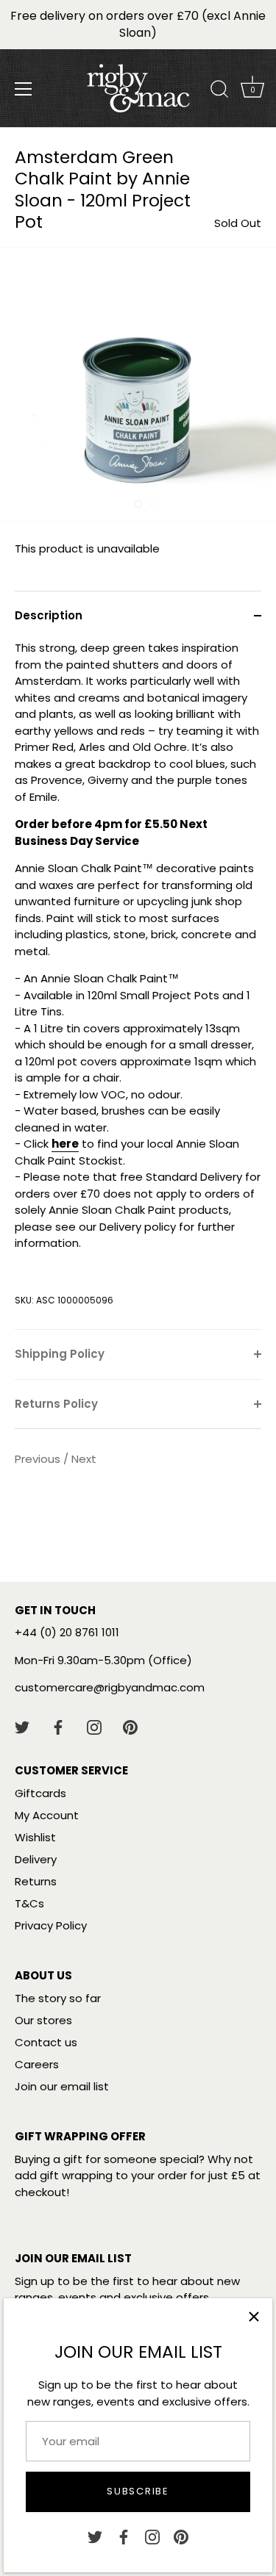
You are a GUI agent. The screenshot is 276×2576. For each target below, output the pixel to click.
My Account (47, 1815)
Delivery (36, 1859)
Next (84, 1459)
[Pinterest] (181, 2536)
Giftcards (40, 1793)
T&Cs (29, 1903)
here (65, 1144)
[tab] (138, 985)
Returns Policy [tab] (56, 1404)
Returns (36, 1881)
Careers (37, 2064)
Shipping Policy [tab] (60, 1354)
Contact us (46, 2042)
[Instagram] (152, 2536)
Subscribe (138, 2491)
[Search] (219, 91)
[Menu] (24, 89)
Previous (39, 1459)
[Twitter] (95, 2536)
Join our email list (62, 2086)
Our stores (43, 2020)
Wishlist (35, 1837)
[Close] (254, 2317)
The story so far (58, 1998)
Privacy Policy (51, 1925)
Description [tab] (49, 615)
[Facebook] (124, 2536)
